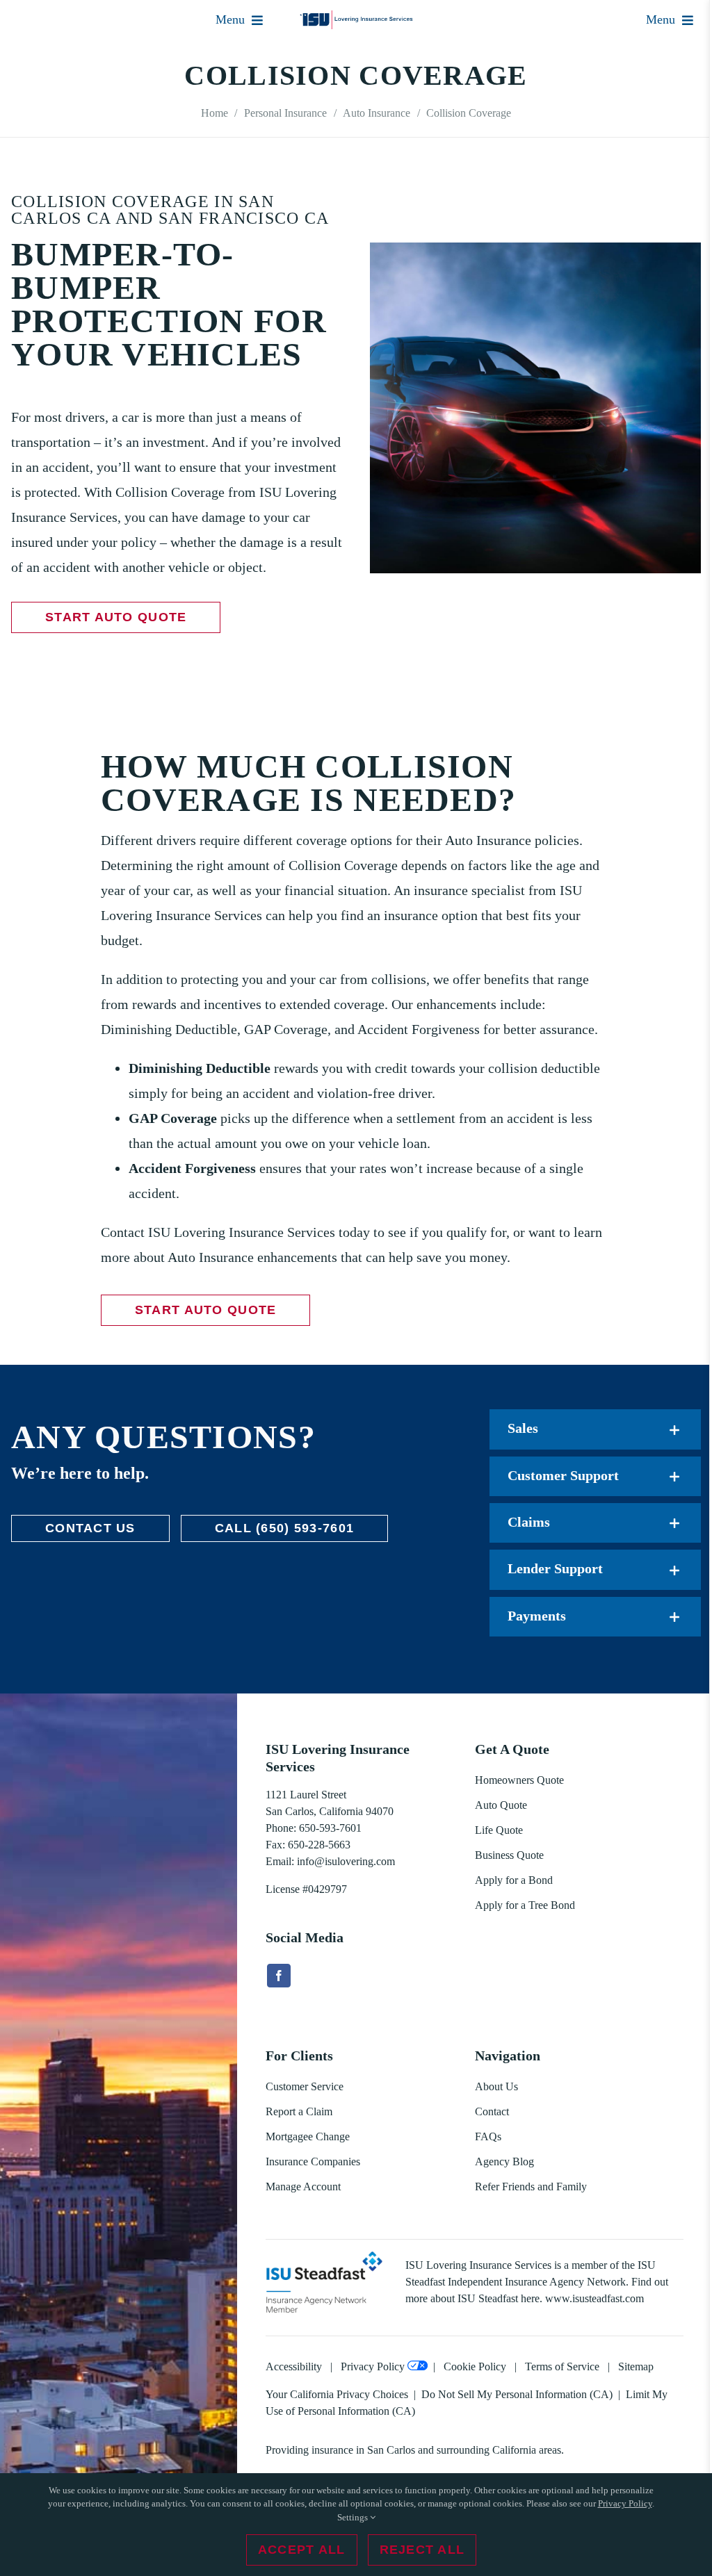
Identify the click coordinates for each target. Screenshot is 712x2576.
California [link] (514, 2450)
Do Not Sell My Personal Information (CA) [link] (517, 2394)
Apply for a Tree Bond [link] (525, 1905)
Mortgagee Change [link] (308, 2136)
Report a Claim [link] (299, 2111)
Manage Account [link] (303, 2187)
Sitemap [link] (636, 2366)
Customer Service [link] (305, 2086)
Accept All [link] (302, 2550)
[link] (356, 17)
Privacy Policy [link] (373, 2366)
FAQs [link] (488, 2136)
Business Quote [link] (509, 1855)
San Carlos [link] (391, 2450)
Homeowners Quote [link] (519, 1780)
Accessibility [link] (294, 2366)
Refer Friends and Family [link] (531, 2187)
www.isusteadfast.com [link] (594, 2298)
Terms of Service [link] (562, 2366)
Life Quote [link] (499, 1830)
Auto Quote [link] (501, 1805)
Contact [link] (492, 2111)
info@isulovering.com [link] (346, 1861)
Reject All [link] (422, 2550)
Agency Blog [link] (504, 2161)
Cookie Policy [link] (475, 2366)
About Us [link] (496, 2086)
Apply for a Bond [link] (514, 1880)
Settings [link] (354, 2517)
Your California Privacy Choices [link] (337, 2394)
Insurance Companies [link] (313, 2161)
